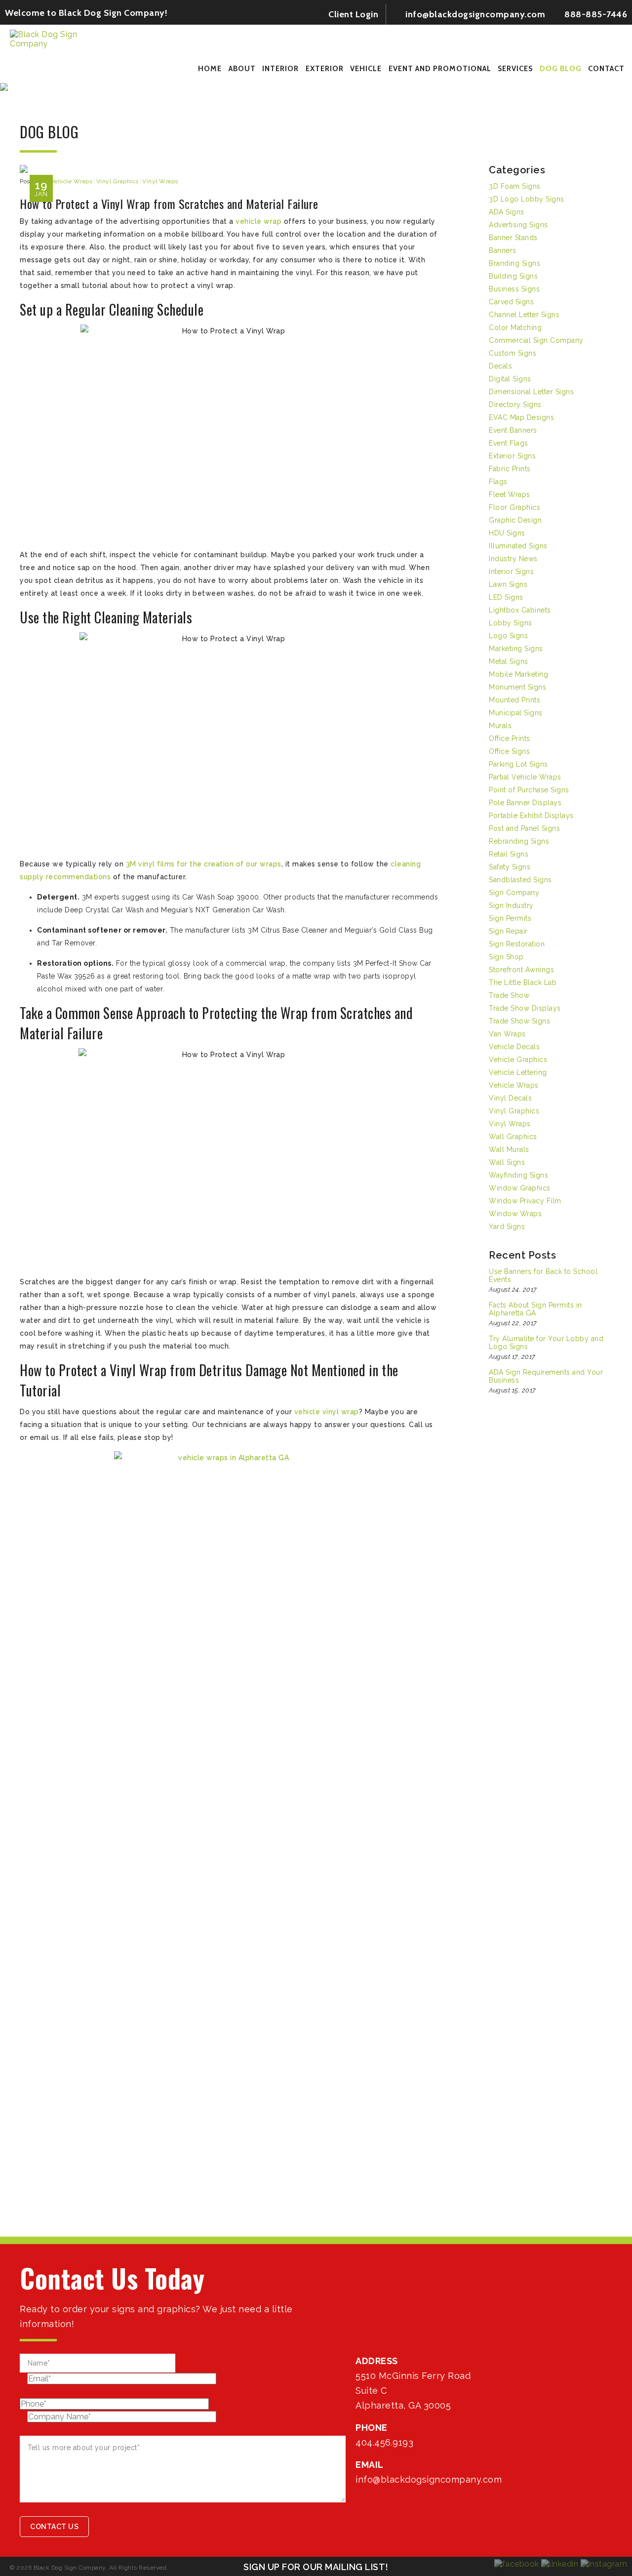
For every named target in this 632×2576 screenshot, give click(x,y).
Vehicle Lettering (518, 1072)
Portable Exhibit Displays (531, 816)
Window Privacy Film (525, 1201)
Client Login (353, 14)
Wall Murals (509, 1149)
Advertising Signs (518, 225)
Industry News (513, 559)
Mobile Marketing (518, 674)
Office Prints (510, 738)
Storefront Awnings (521, 970)
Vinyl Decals (510, 1098)
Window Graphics (520, 1188)
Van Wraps (507, 1034)
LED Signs (506, 597)
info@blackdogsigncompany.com (474, 14)
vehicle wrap (258, 221)
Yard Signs (507, 1227)
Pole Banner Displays (525, 803)
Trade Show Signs (519, 1021)
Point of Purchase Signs (529, 790)
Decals (500, 366)
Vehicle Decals (514, 1047)
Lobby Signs (511, 623)
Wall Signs (507, 1162)
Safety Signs (510, 867)
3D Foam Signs (515, 186)
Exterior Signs (512, 456)
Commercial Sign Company (536, 340)
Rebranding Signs (519, 841)
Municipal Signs (516, 713)
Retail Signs (509, 854)
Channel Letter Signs (524, 315)
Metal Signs (509, 661)
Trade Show (509, 995)
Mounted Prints (514, 700)
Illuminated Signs (518, 546)
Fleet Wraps (510, 494)
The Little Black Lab (523, 982)
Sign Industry (511, 905)
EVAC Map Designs (521, 417)
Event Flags (509, 443)
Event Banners (513, 430)
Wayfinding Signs (518, 1175)
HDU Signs (507, 533)
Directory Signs (515, 405)
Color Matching (515, 327)
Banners (503, 250)
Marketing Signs (516, 649)
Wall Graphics (513, 1137)
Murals (500, 726)
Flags (498, 482)
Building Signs (513, 276)
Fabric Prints (510, 469)
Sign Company (514, 893)
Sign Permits (510, 918)
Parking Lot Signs (518, 764)
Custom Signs (513, 353)
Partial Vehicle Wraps (525, 777)
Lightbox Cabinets (520, 610)
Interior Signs (511, 572)
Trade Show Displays (525, 1008)
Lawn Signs (508, 584)
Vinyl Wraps (160, 181)
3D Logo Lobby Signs (527, 199)
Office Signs (509, 751)
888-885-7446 (595, 14)
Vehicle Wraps (72, 181)
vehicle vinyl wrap (327, 1412)
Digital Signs (510, 379)
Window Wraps (515, 1214)
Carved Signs (511, 302)
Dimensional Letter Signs (531, 392)
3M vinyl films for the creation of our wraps (204, 864)
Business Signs (514, 289)
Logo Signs (508, 636)
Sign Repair (508, 931)
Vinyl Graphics (118, 181)
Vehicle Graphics (518, 1060)
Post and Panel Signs (524, 828)
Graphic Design (515, 520)
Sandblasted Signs (520, 880)
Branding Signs (514, 263)
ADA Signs (507, 212)
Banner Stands (513, 238)
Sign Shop (506, 957)
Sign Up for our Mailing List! (316, 2567)
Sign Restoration (517, 944)
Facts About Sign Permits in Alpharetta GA (535, 1309)
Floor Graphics (514, 507)
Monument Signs (517, 687)
